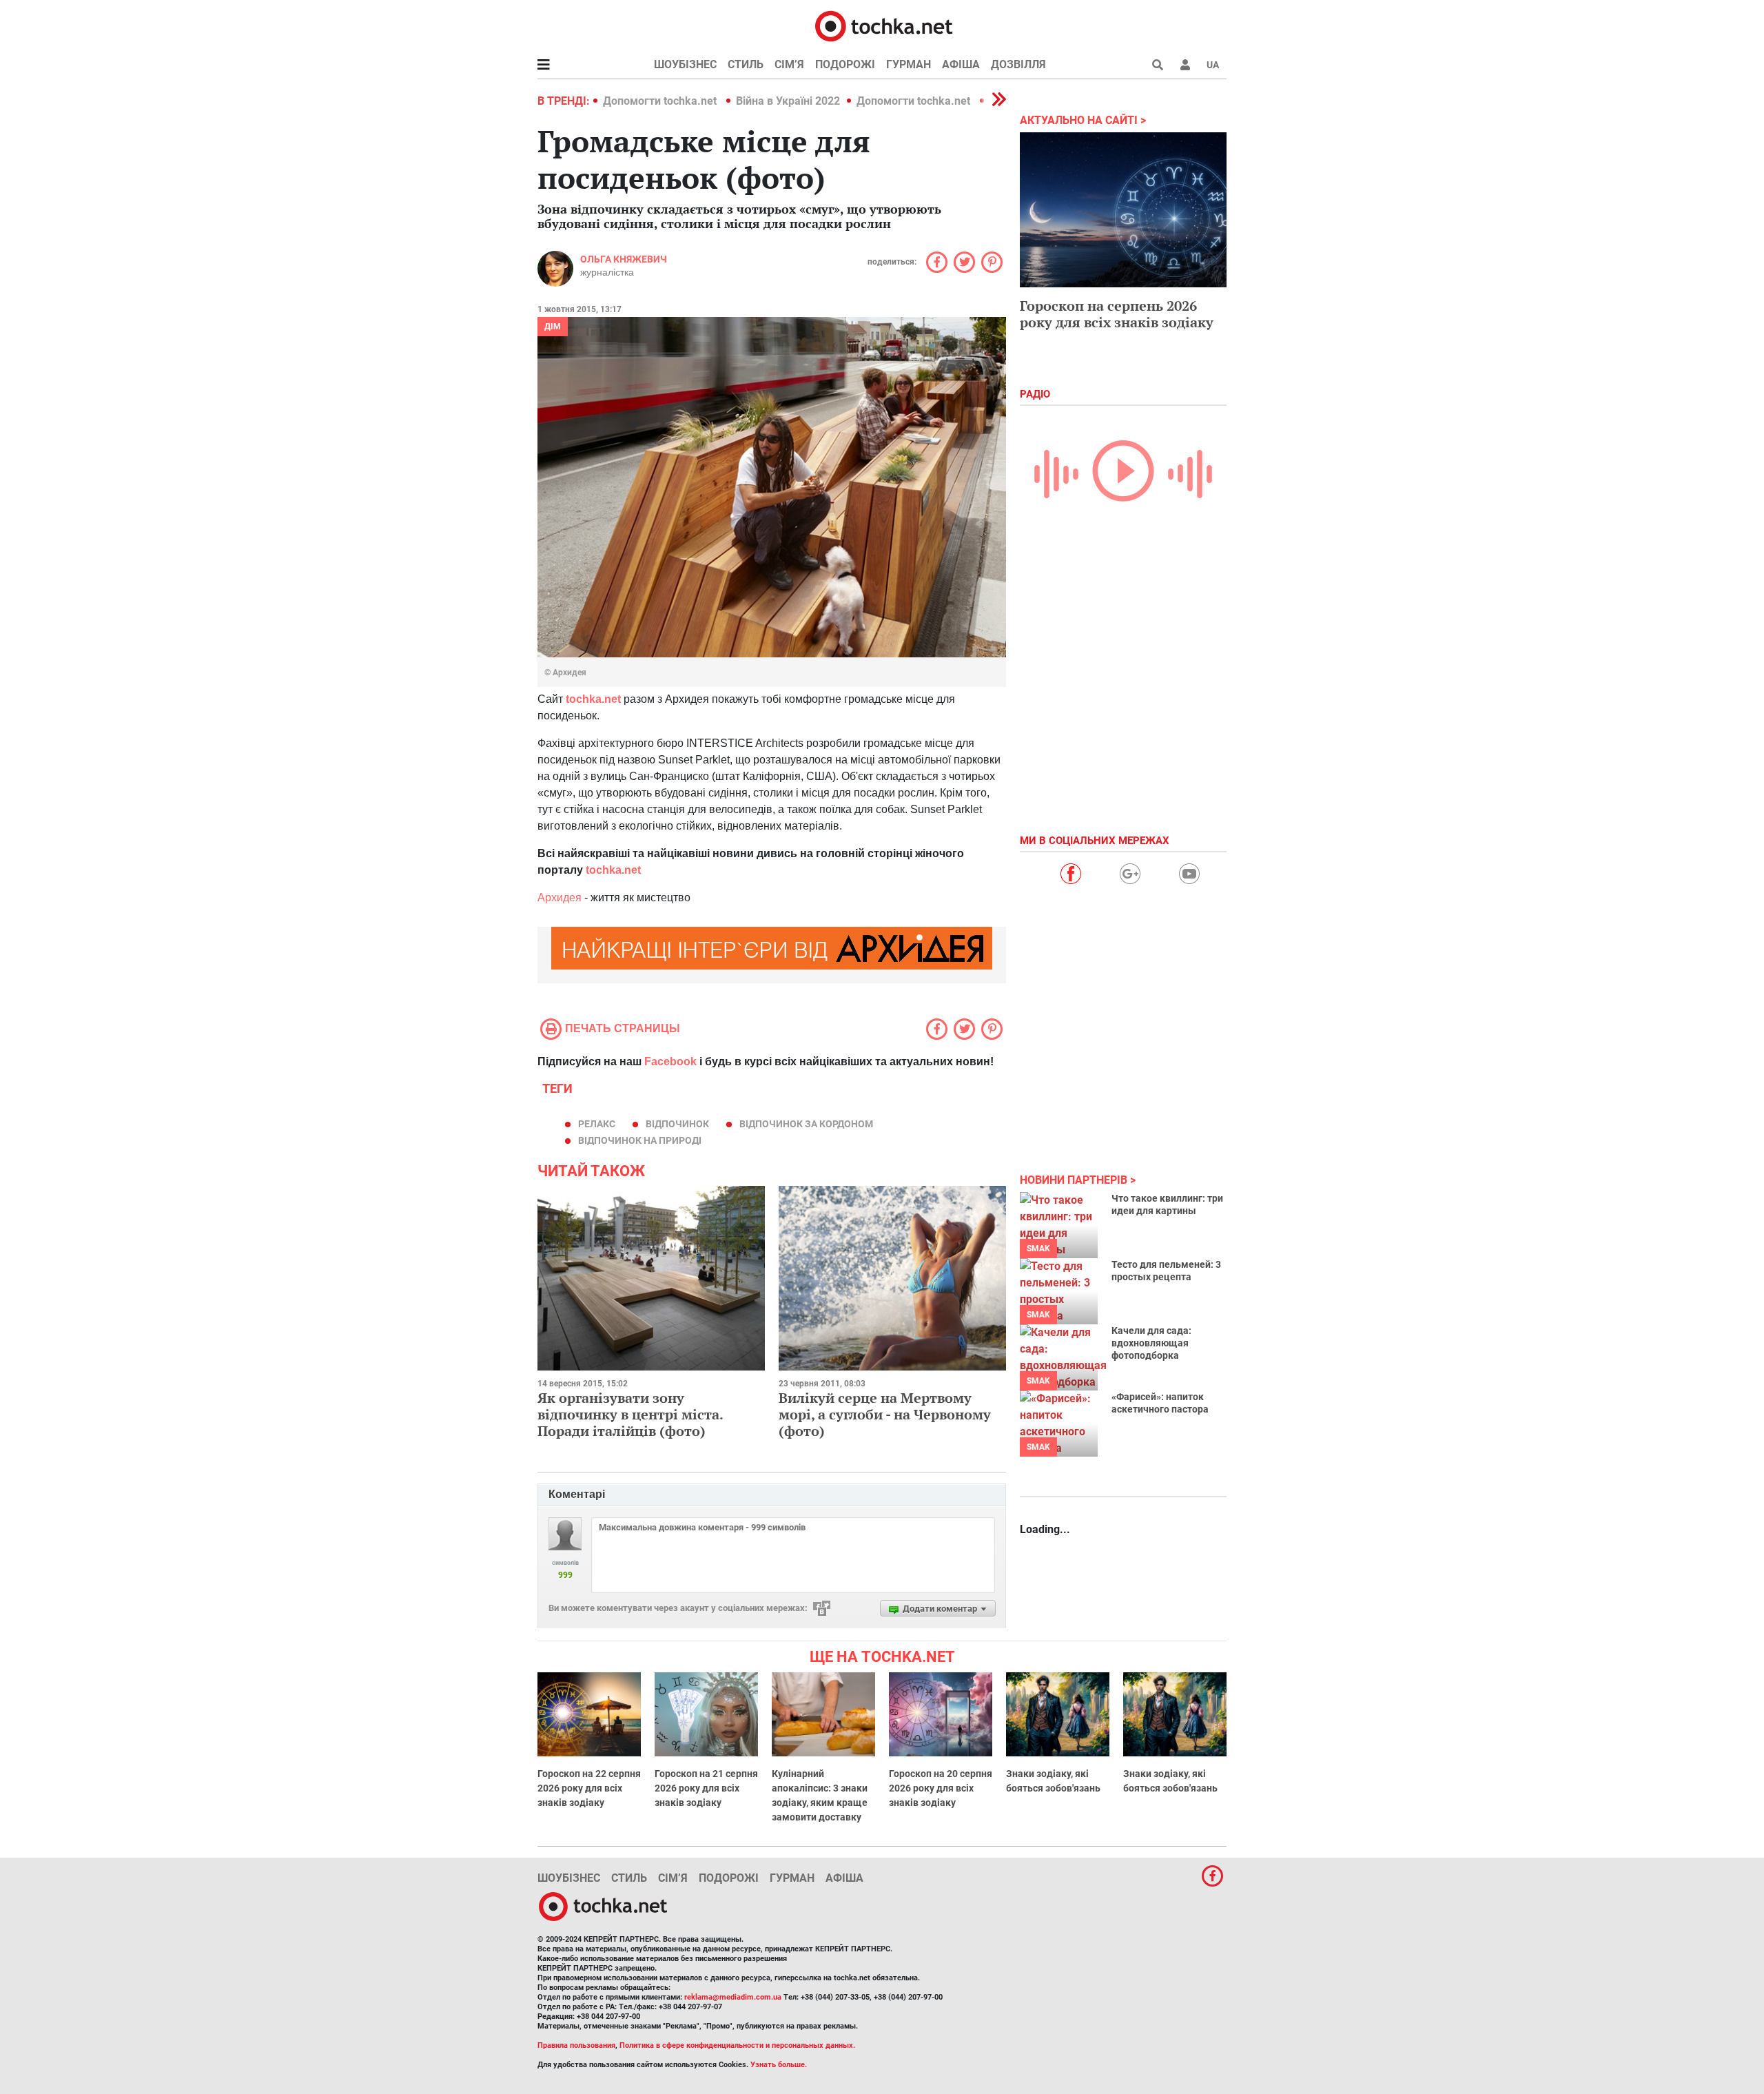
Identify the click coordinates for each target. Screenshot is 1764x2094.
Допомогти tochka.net (661, 101)
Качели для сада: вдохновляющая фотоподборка (1151, 1343)
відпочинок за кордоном (806, 1124)
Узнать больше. (779, 2065)
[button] (1185, 65)
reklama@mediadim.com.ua (733, 1997)
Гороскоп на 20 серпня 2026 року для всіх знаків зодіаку (941, 1788)
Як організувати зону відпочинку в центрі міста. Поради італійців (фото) (630, 1414)
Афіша (961, 64)
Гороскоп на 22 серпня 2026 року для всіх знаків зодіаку (589, 1788)
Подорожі (845, 64)
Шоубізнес (685, 64)
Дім (553, 327)
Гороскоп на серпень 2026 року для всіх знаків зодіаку (1117, 314)
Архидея (560, 897)
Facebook (670, 1061)
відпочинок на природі (640, 1140)
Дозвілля (1018, 64)
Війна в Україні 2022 (788, 101)
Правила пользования (576, 2045)
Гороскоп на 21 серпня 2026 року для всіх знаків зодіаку (706, 1788)
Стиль (746, 64)
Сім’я (789, 64)
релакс (597, 1124)
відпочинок (677, 1124)
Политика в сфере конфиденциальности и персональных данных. (737, 2045)
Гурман (909, 64)
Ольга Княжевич (624, 259)
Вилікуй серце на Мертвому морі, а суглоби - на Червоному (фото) (885, 1414)
